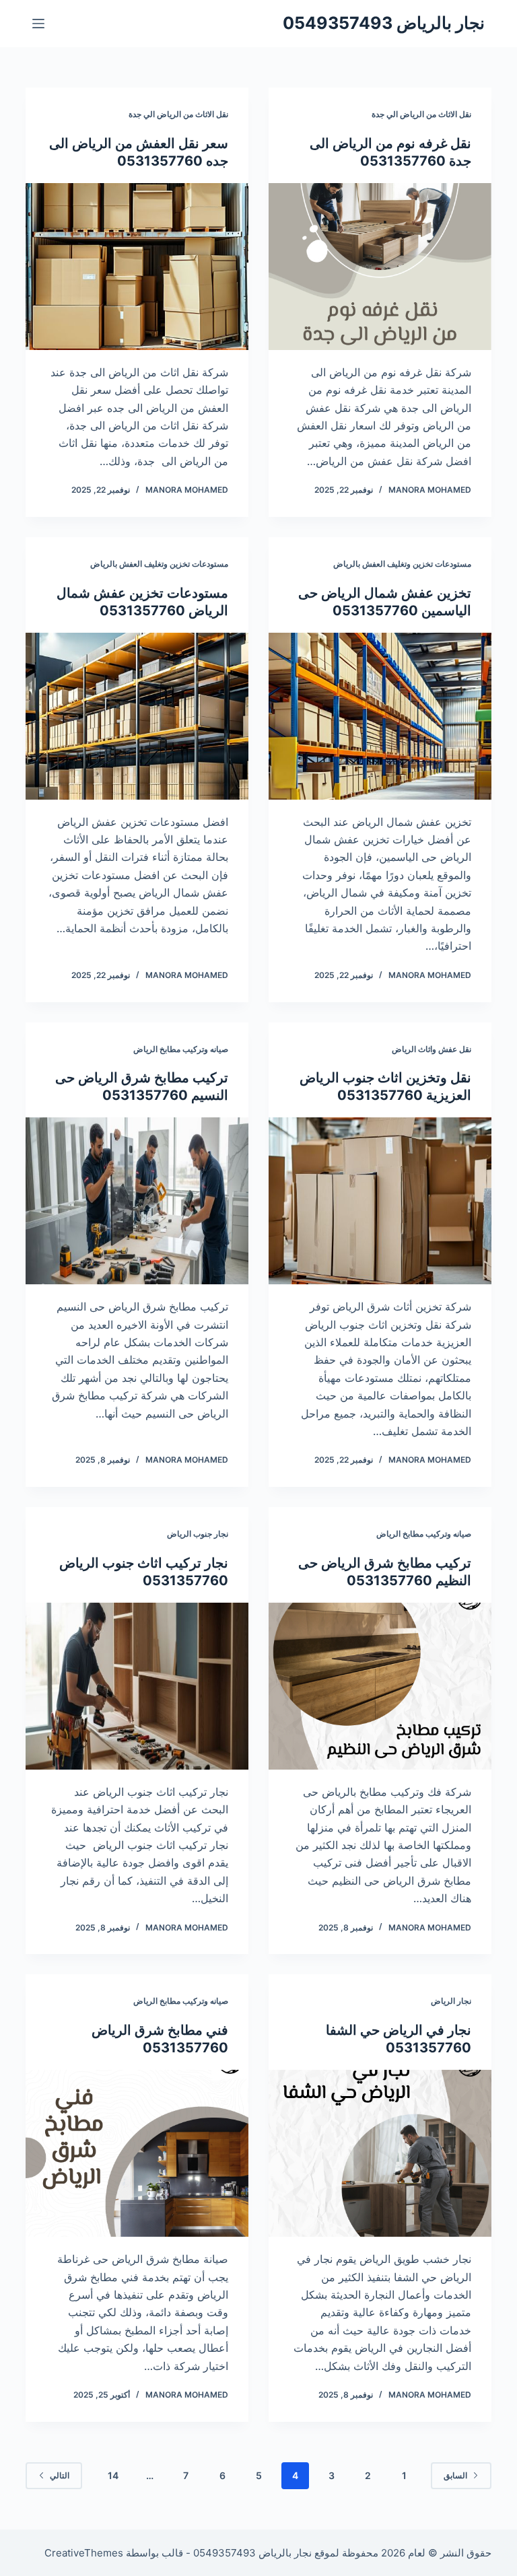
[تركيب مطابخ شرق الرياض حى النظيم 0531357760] (380, 1686)
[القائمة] (38, 24)
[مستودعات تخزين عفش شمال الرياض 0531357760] (137, 716)
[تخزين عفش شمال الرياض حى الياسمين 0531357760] (380, 716)
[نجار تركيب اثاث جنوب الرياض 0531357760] (137, 1686)
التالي (60, 2475)
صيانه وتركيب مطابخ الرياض (181, 1049)
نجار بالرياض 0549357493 (384, 23)
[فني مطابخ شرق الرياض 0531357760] (137, 2153)
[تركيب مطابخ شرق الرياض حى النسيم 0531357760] (137, 1201)
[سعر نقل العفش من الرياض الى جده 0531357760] (137, 267)
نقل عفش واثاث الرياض (432, 1049)
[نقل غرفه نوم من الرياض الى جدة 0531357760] (380, 267)
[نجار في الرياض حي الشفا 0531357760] (380, 2153)
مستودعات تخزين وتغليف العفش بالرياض (402, 564)
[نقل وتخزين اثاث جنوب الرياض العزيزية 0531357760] (380, 1201)
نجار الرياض (451, 2001)
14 (113, 2475)
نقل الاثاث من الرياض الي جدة (421, 114)
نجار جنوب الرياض (198, 1534)
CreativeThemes (84, 2553)
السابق (455, 2475)
